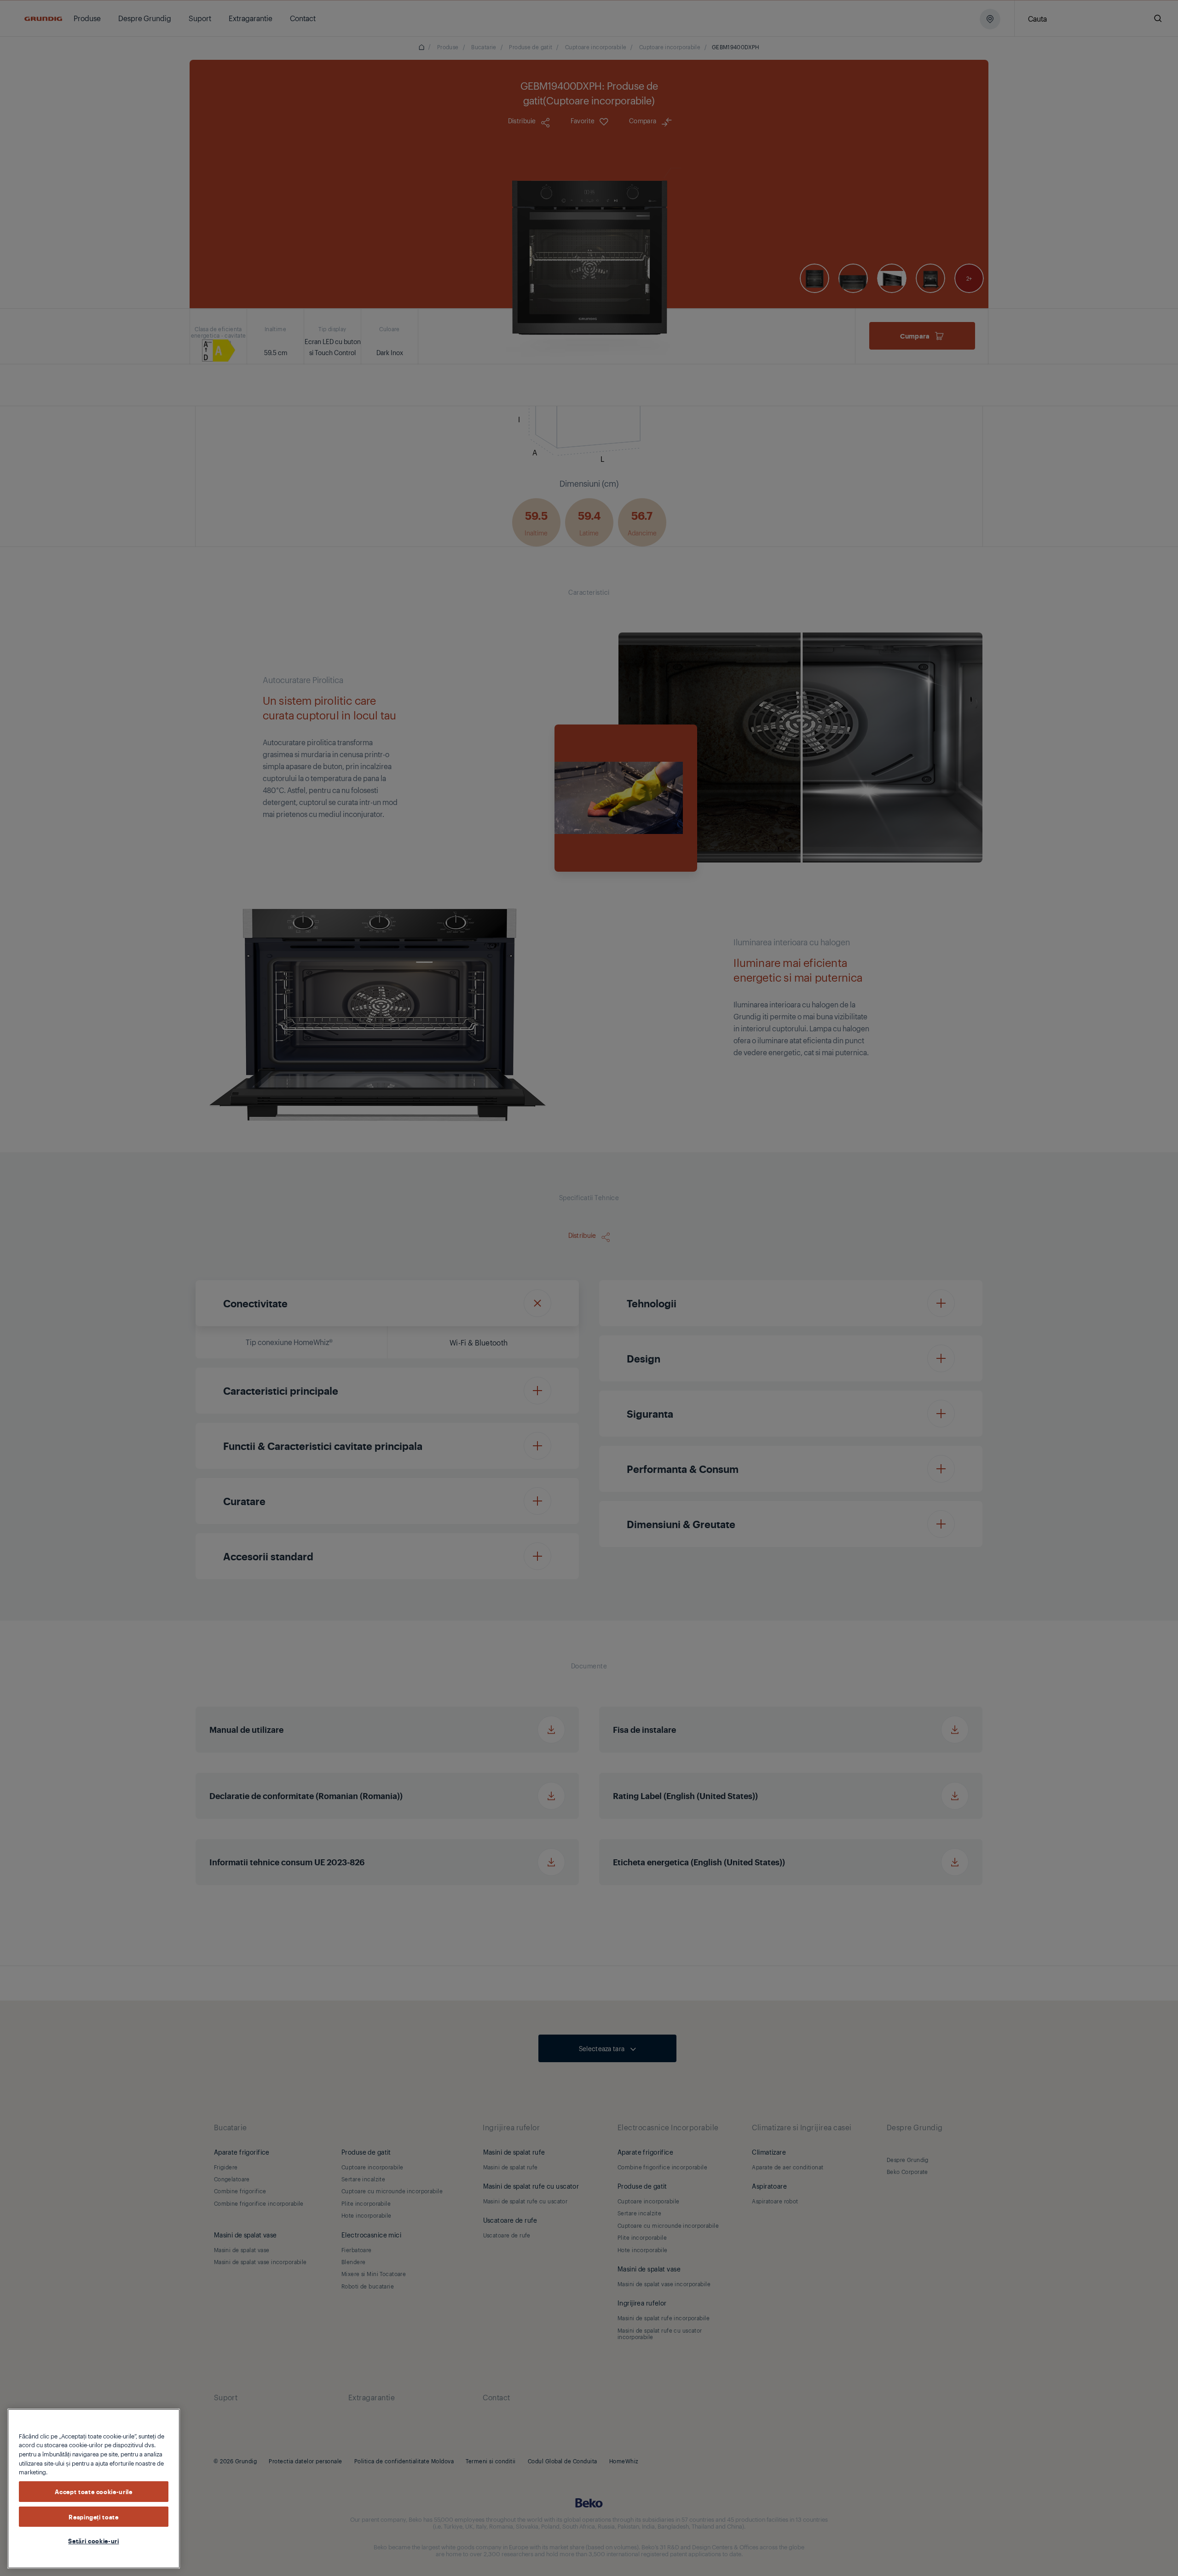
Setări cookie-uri (93, 2541)
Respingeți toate (94, 2516)
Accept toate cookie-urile (93, 2491)
